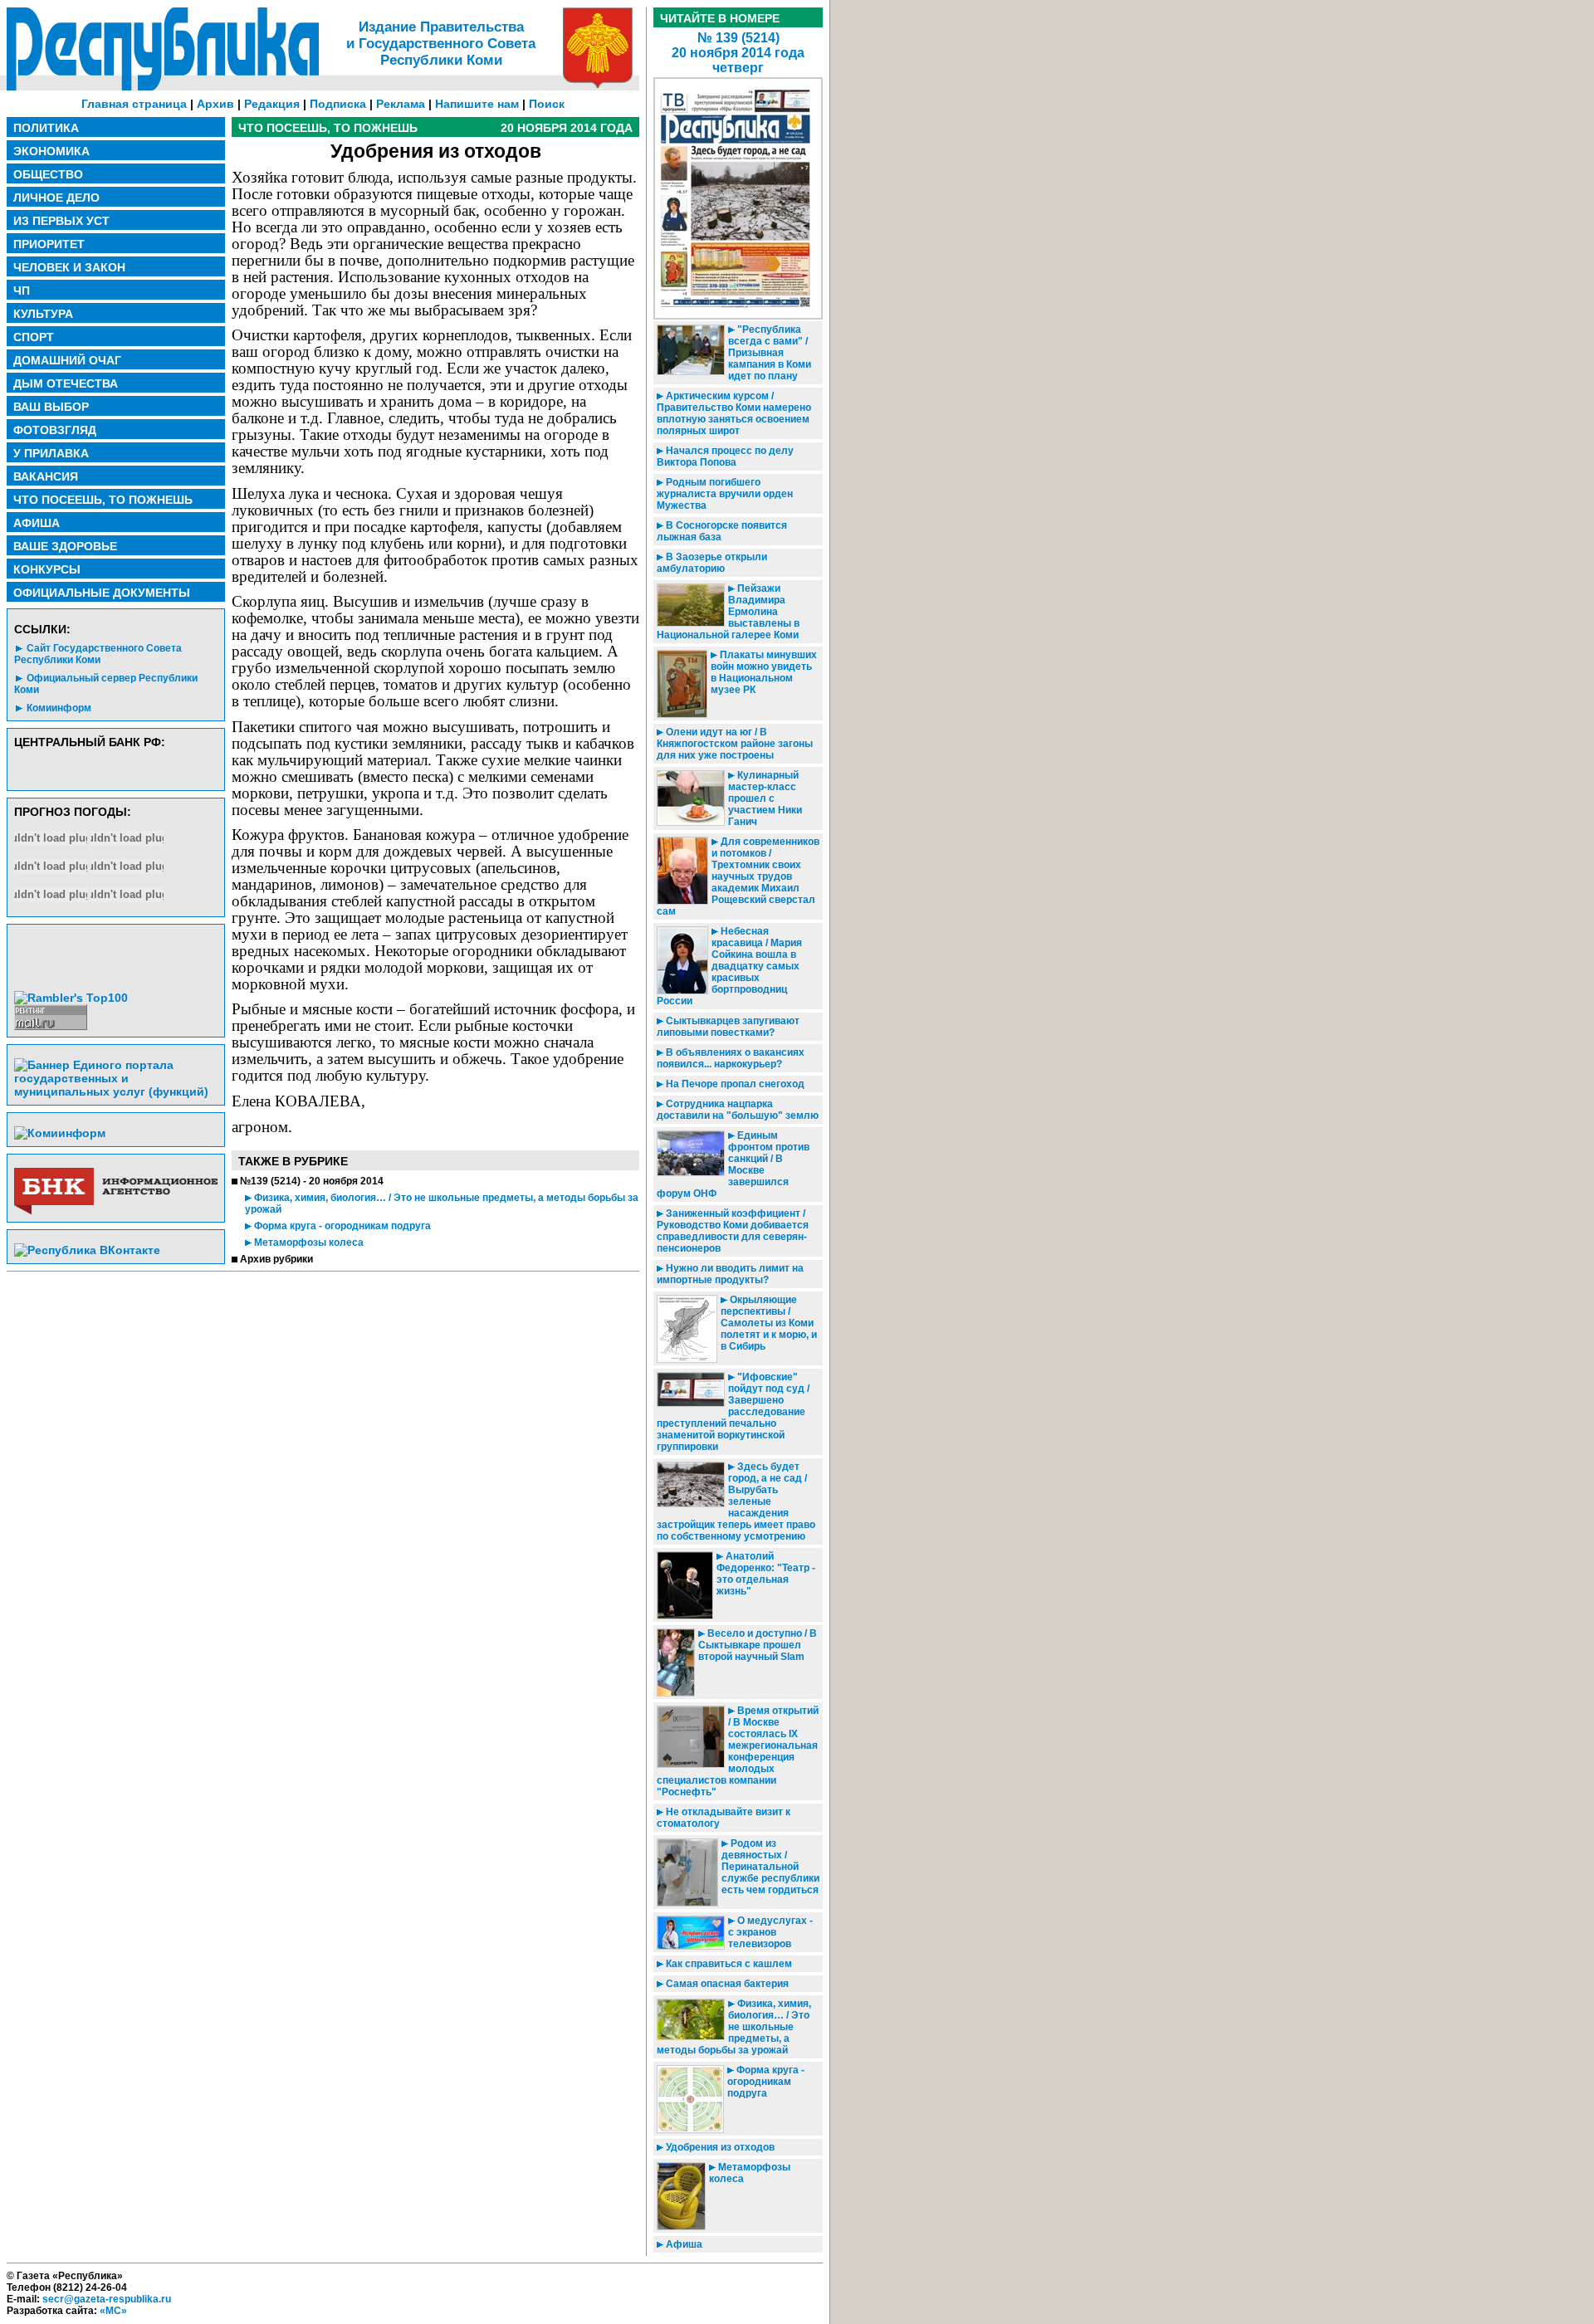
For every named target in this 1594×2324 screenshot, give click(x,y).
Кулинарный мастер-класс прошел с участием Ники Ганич (765, 798)
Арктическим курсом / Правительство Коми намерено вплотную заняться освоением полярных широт (734, 413)
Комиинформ (59, 708)
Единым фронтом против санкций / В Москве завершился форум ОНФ (733, 1164)
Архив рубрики (276, 1259)
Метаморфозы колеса (308, 1243)
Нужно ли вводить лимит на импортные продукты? (730, 1274)
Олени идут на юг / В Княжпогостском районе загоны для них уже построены (735, 744)
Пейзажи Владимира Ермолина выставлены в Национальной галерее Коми (728, 612)
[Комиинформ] (60, 1133)
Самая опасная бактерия (726, 1984)
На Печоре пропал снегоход (734, 1084)
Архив (215, 104)
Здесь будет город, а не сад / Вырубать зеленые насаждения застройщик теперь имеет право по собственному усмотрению (736, 1501)
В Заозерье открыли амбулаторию (712, 563)
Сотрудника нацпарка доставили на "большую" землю (738, 1110)
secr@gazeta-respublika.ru (107, 2299)
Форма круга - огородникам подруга (341, 1226)
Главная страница (134, 104)
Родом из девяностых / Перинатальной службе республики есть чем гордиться (770, 1867)
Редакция (272, 104)
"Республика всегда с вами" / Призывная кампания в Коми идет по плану (770, 353)
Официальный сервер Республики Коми (106, 684)
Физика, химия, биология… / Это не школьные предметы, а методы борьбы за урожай (734, 2027)
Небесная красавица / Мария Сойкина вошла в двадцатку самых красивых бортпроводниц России (729, 966)
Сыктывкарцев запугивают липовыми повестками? (728, 1027)
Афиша (683, 2244)
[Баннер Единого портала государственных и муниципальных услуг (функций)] (116, 1091)
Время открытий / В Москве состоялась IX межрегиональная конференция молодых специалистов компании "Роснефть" (738, 1751)
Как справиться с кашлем (728, 1964)
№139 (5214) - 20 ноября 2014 (312, 1181)
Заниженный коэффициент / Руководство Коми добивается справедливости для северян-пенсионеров (733, 1231)
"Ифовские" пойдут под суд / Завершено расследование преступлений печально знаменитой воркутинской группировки (733, 1412)
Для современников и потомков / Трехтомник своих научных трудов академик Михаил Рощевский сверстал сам (738, 876)
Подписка (338, 104)
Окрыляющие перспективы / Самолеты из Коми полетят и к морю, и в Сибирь (769, 1323)
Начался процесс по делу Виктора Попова (725, 456)
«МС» (113, 2311)
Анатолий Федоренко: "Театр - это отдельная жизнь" (766, 1574)
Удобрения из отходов (719, 2147)
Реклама (401, 104)
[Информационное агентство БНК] (116, 1211)
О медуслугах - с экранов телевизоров (770, 1932)
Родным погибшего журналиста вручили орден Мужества (725, 494)
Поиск (547, 104)
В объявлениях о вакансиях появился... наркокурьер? (731, 1058)
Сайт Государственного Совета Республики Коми (98, 654)
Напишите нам (477, 104)
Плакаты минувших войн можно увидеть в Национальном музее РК (764, 672)
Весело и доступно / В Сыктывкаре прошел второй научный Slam (758, 1645)
